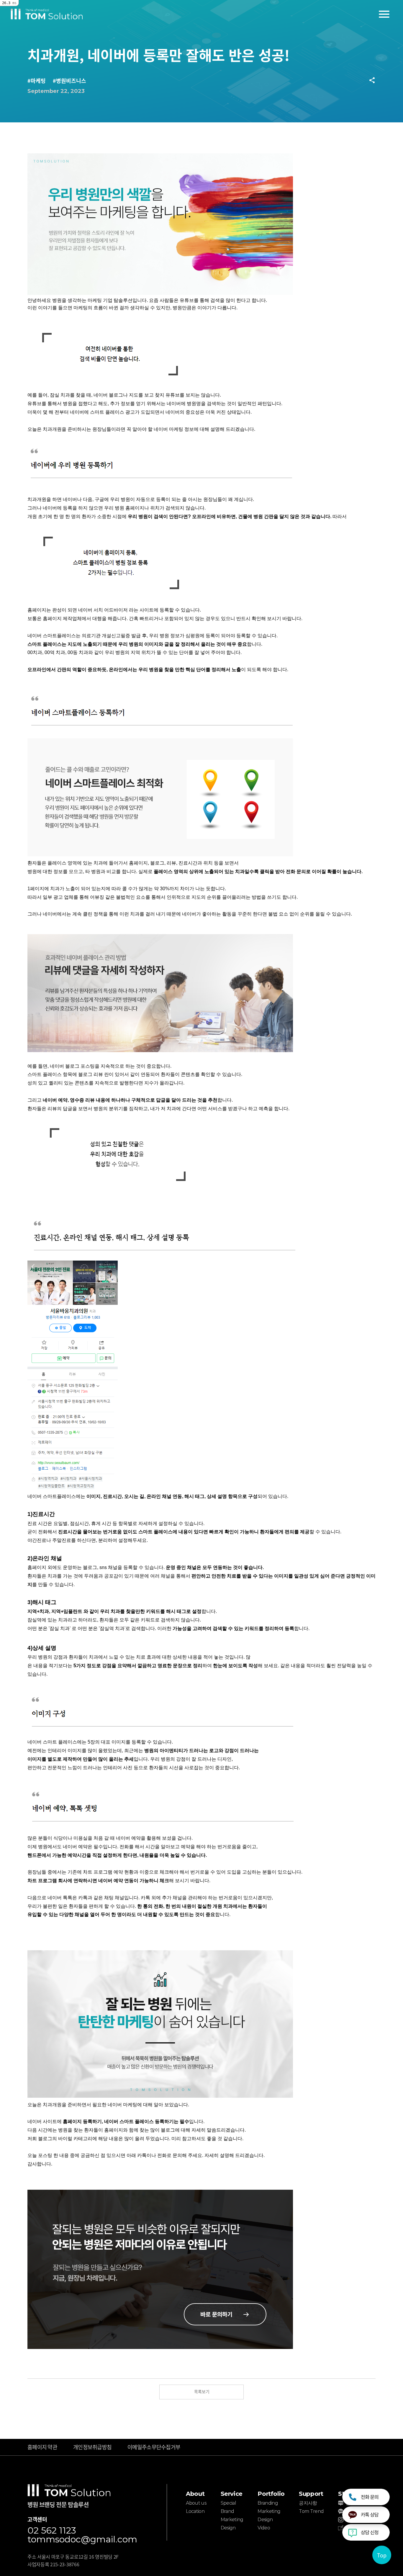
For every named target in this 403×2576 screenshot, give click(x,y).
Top (382, 2555)
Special (228, 2503)
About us (196, 2503)
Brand (227, 2511)
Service (232, 2494)
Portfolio (271, 2494)
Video (264, 2528)
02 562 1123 (52, 2531)
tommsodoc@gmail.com (82, 2539)
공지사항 (308, 2503)
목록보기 (202, 2391)
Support (311, 2494)
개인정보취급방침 (92, 2447)
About (195, 2494)
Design (228, 2528)
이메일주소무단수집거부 (154, 2447)
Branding (268, 2503)
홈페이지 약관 (42, 2447)
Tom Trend (311, 2511)
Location (195, 2511)
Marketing (232, 2520)
